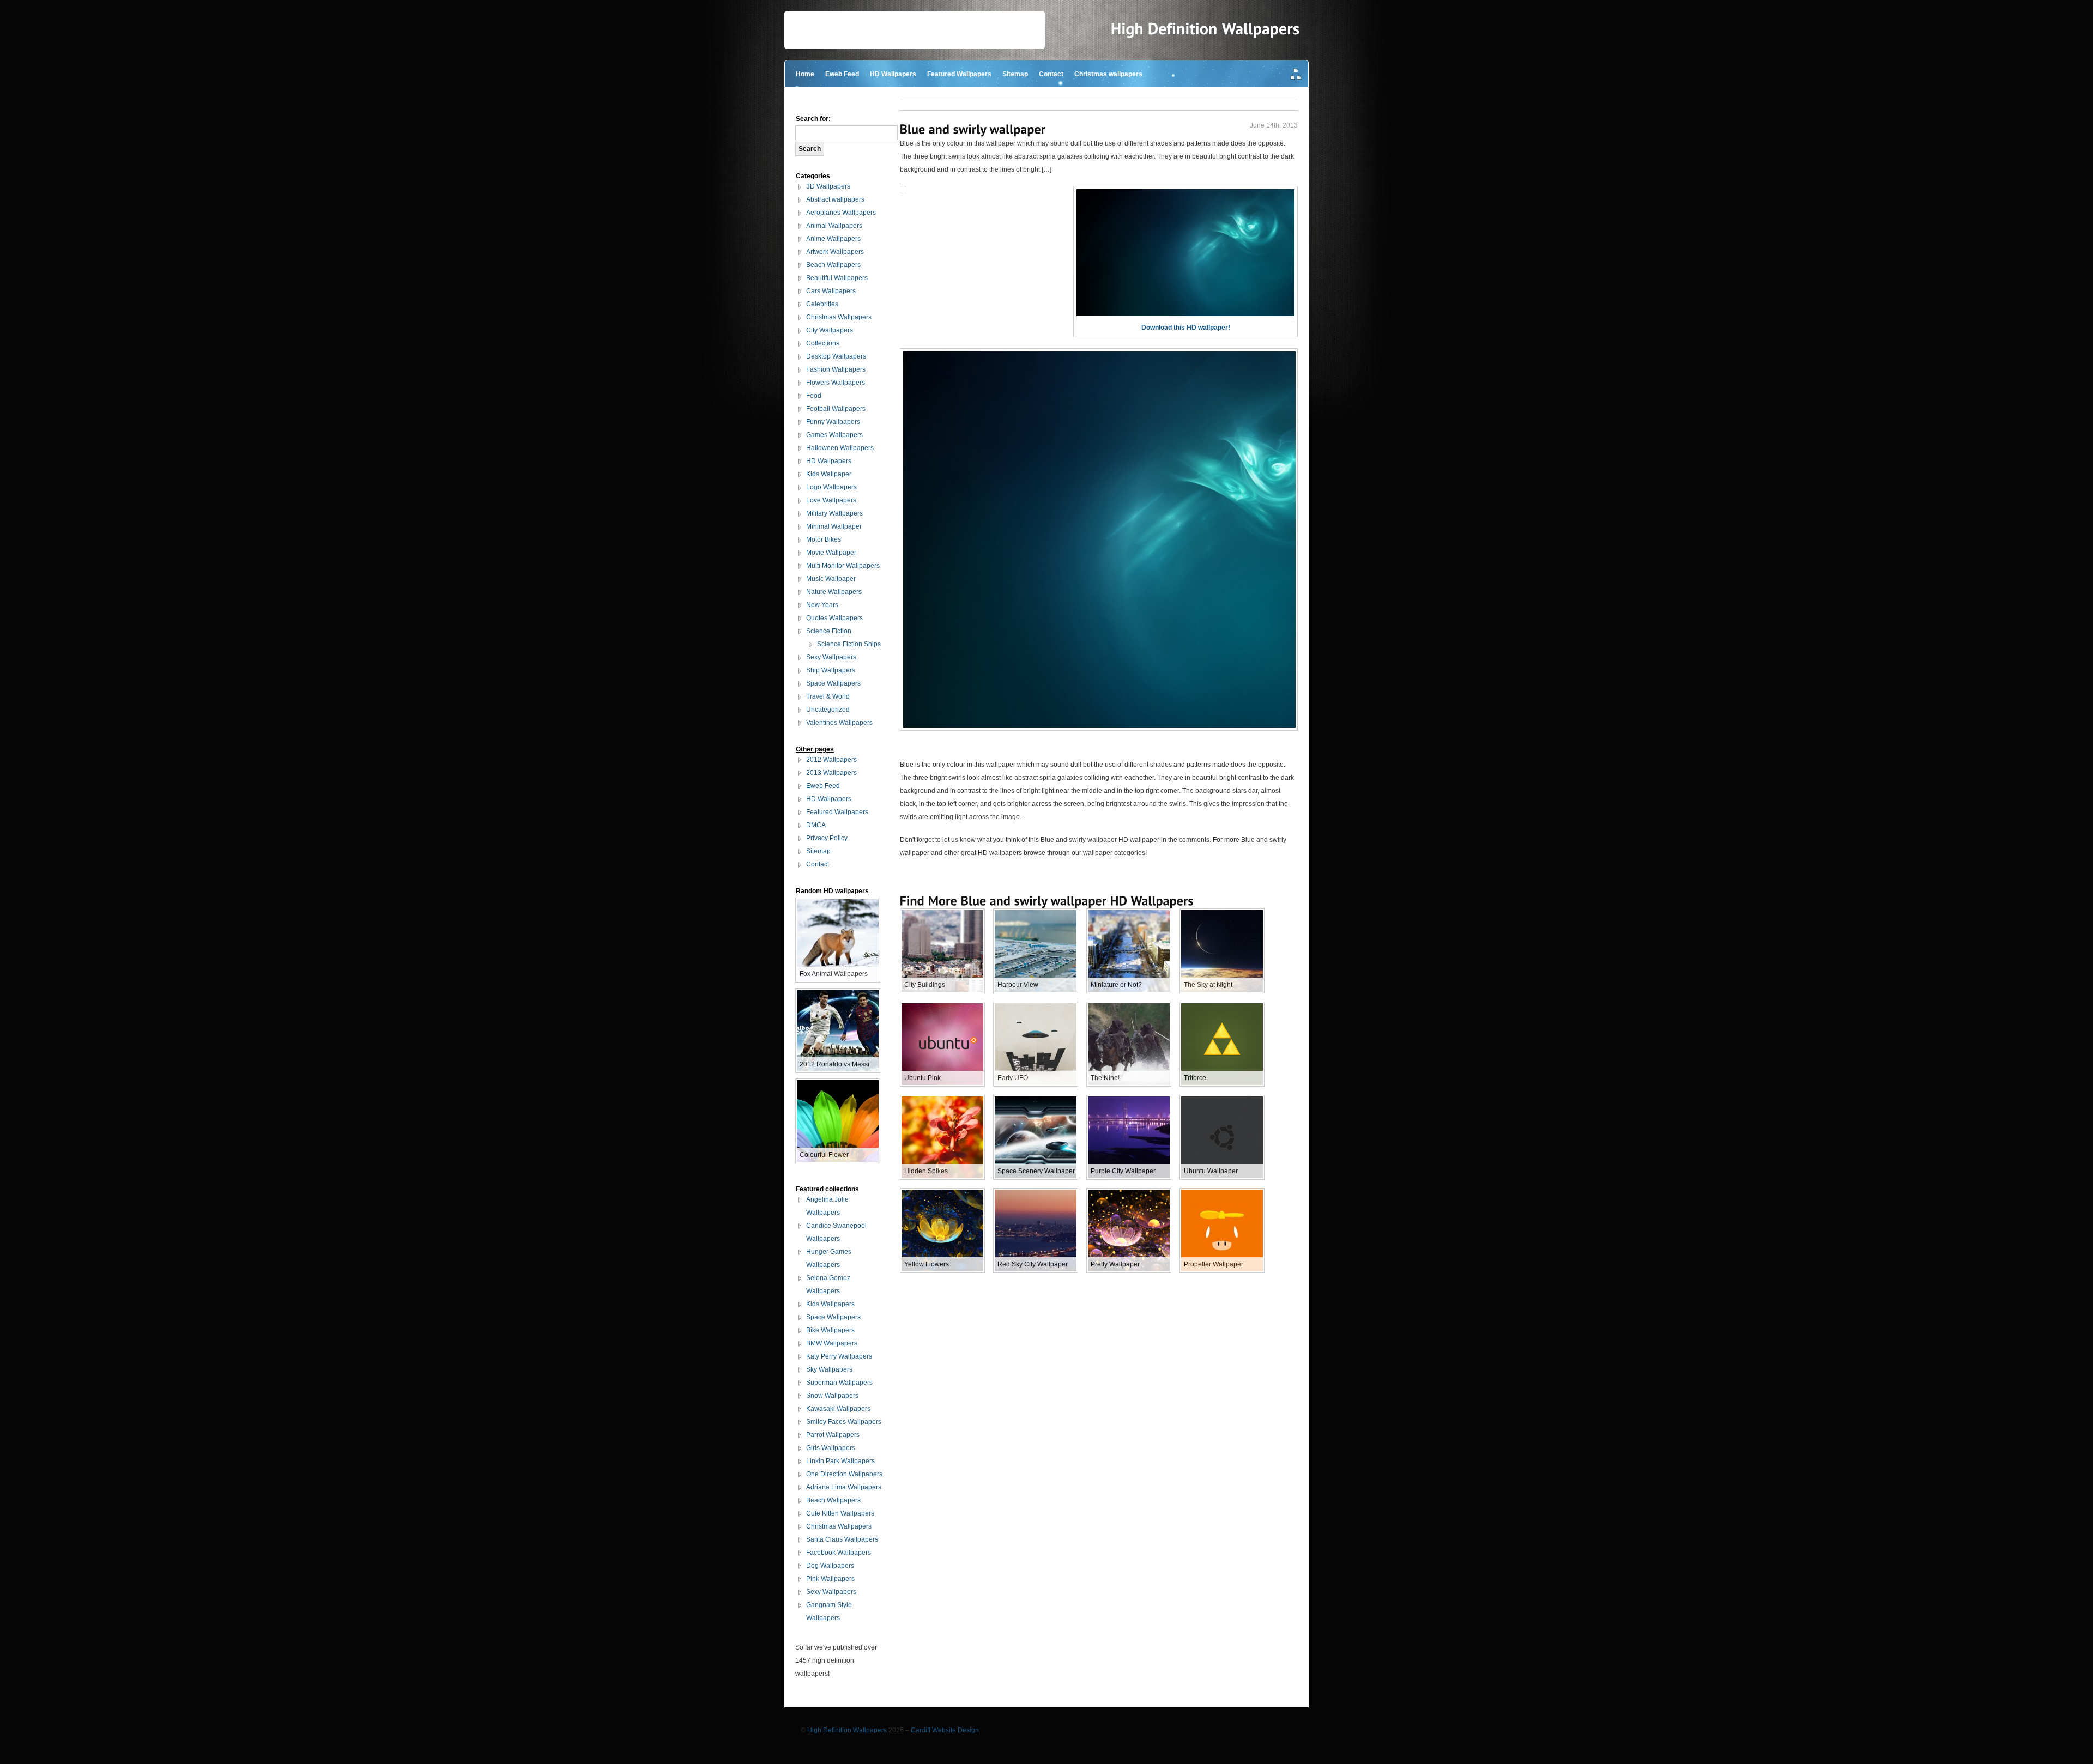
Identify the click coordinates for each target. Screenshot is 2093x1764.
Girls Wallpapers (831, 1448)
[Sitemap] (1296, 75)
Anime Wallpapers (833, 239)
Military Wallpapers (834, 513)
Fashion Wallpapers (836, 369)
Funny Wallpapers (833, 422)
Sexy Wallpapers (831, 657)
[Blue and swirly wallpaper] (973, 129)
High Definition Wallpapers (847, 1730)
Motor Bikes (824, 539)
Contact (1051, 74)
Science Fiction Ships (849, 644)
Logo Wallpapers (831, 487)
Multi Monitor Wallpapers (843, 566)
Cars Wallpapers (831, 291)
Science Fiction (829, 631)
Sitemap (1015, 74)
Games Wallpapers (834, 435)
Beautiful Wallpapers (837, 278)
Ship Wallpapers (831, 670)
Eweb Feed (842, 74)
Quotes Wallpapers (834, 618)
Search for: (813, 119)
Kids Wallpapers (830, 1304)
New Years (822, 605)
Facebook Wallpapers (839, 1553)
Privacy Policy (827, 838)
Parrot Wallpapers (833, 1435)
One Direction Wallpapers (844, 1474)
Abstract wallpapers (835, 199)
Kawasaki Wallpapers (838, 1409)
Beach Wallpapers (833, 265)
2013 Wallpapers (831, 773)
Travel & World (828, 696)
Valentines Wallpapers (839, 723)
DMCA (816, 825)
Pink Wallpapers (830, 1579)
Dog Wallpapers (830, 1566)
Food (814, 396)
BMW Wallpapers (832, 1343)
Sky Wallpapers (829, 1369)
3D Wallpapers (828, 186)
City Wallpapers (830, 330)
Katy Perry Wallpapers (839, 1356)
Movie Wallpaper (831, 553)
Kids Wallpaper (829, 474)
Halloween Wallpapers (840, 448)
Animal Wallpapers (834, 226)
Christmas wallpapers (1108, 74)
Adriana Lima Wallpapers (844, 1487)
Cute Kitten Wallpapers (840, 1513)
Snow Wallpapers (832, 1396)
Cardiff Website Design (945, 1730)
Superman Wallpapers (839, 1383)
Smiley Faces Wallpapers (844, 1422)
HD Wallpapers (893, 74)
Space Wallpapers (833, 683)
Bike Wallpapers (830, 1330)
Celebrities (822, 304)
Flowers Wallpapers (836, 383)
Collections (823, 343)
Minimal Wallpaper (834, 526)
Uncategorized (828, 710)
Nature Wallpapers (834, 592)
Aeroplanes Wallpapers (841, 213)
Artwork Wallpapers (835, 252)
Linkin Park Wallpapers (840, 1461)
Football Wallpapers (836, 409)
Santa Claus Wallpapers (842, 1539)
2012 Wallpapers (831, 760)
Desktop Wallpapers (836, 356)
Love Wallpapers (831, 500)
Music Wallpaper (831, 579)
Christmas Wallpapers (839, 317)
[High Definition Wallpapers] (1205, 29)
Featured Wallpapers (959, 74)
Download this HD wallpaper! (1186, 328)
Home (805, 74)
